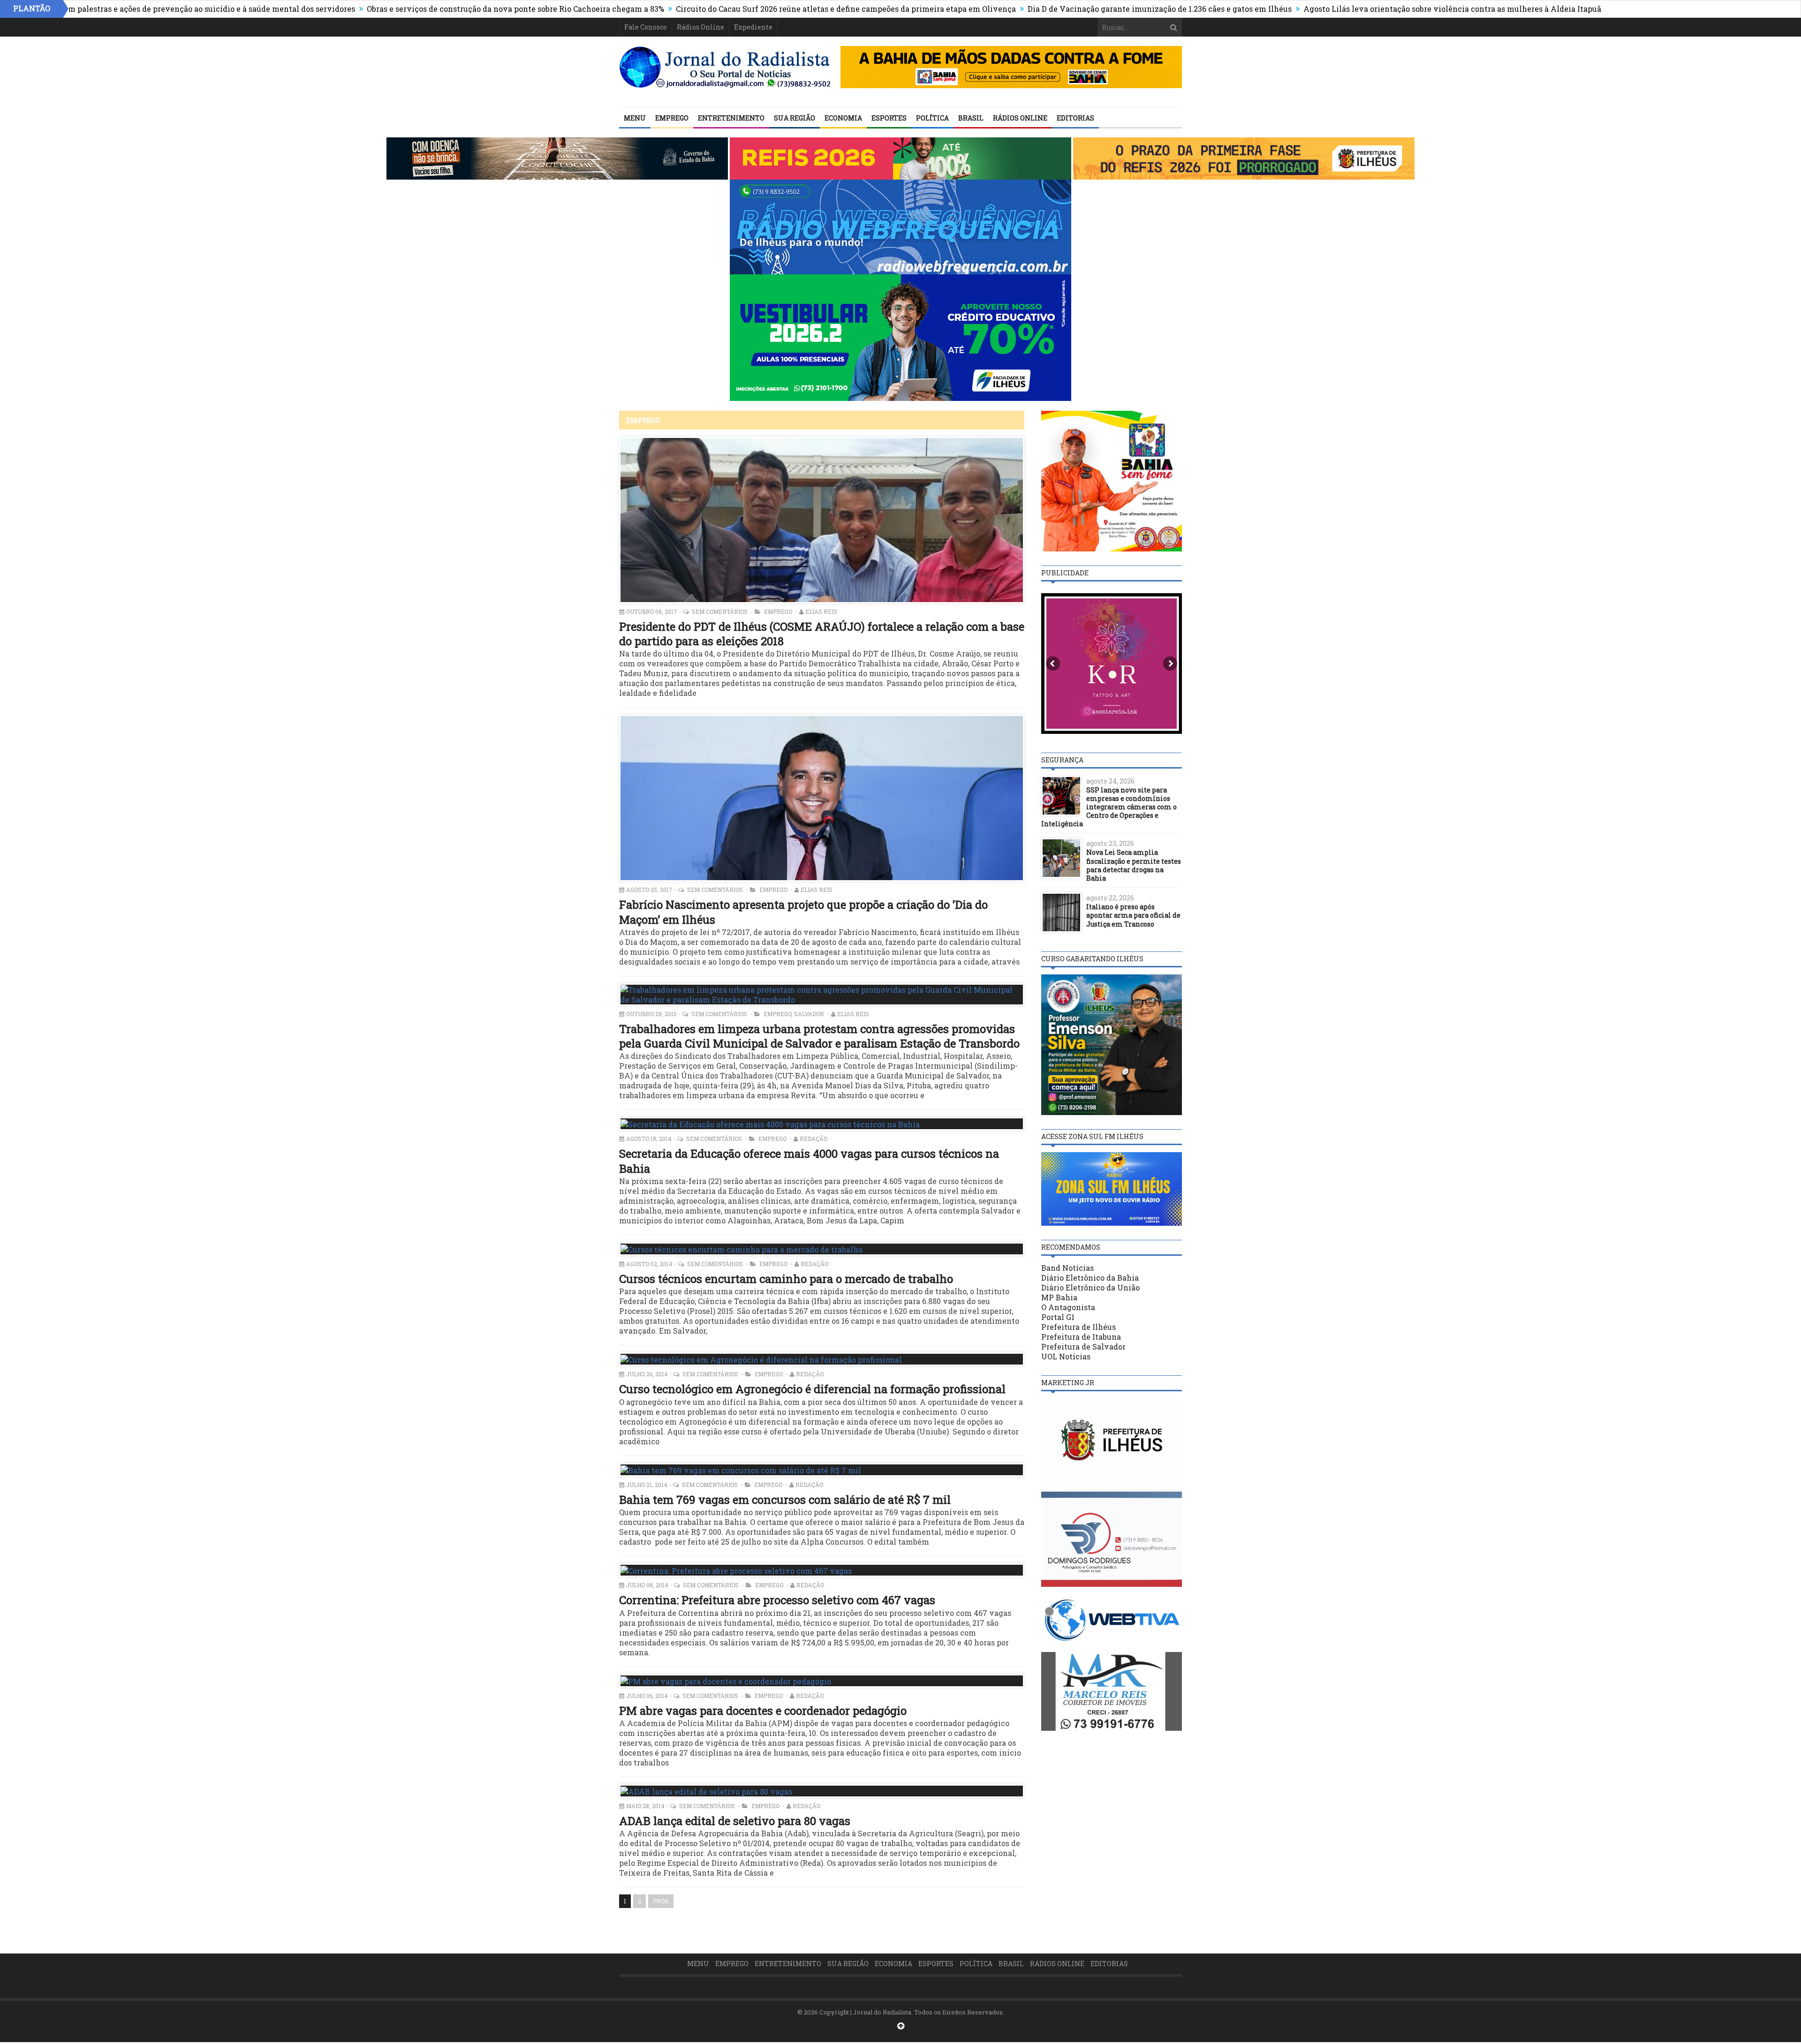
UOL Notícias (1066, 1356)
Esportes (889, 118)
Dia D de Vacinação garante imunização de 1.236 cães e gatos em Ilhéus (1036, 9)
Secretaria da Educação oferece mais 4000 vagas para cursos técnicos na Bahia (809, 1161)
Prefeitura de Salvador (1083, 1346)
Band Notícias (1067, 1268)
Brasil (971, 118)
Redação (813, 1139)
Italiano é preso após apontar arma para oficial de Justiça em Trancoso (1133, 915)
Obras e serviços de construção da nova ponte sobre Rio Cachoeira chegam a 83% (392, 9)
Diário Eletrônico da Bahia (1090, 1278)
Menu (635, 118)
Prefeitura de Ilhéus (1078, 1327)
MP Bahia (1059, 1297)
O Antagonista (1068, 1307)
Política (932, 118)
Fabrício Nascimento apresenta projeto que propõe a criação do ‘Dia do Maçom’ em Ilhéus (803, 912)
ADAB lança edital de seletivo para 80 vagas (735, 1821)
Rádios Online (700, 27)
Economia (843, 118)
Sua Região (795, 118)
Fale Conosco (646, 27)
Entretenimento (731, 118)
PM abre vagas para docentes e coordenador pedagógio (763, 1711)
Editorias (1075, 118)
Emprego (672, 118)
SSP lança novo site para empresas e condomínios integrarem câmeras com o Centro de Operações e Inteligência (1109, 807)
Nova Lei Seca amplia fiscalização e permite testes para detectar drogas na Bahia (1134, 865)
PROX (661, 1901)
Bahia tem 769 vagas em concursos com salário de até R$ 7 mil (785, 1500)
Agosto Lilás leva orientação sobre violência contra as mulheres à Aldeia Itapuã (1329, 9)
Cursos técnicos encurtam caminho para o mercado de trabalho (786, 1279)
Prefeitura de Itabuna (1081, 1337)
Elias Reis (821, 611)
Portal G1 (1058, 1317)
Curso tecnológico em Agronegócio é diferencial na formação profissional (812, 1389)
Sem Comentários (720, 611)
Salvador (809, 1014)
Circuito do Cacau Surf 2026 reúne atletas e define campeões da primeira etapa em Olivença (723, 9)
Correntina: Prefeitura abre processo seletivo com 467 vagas (777, 1600)
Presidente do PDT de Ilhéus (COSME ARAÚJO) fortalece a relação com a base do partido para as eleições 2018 (822, 634)
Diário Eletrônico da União (1090, 1287)
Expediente (753, 27)
